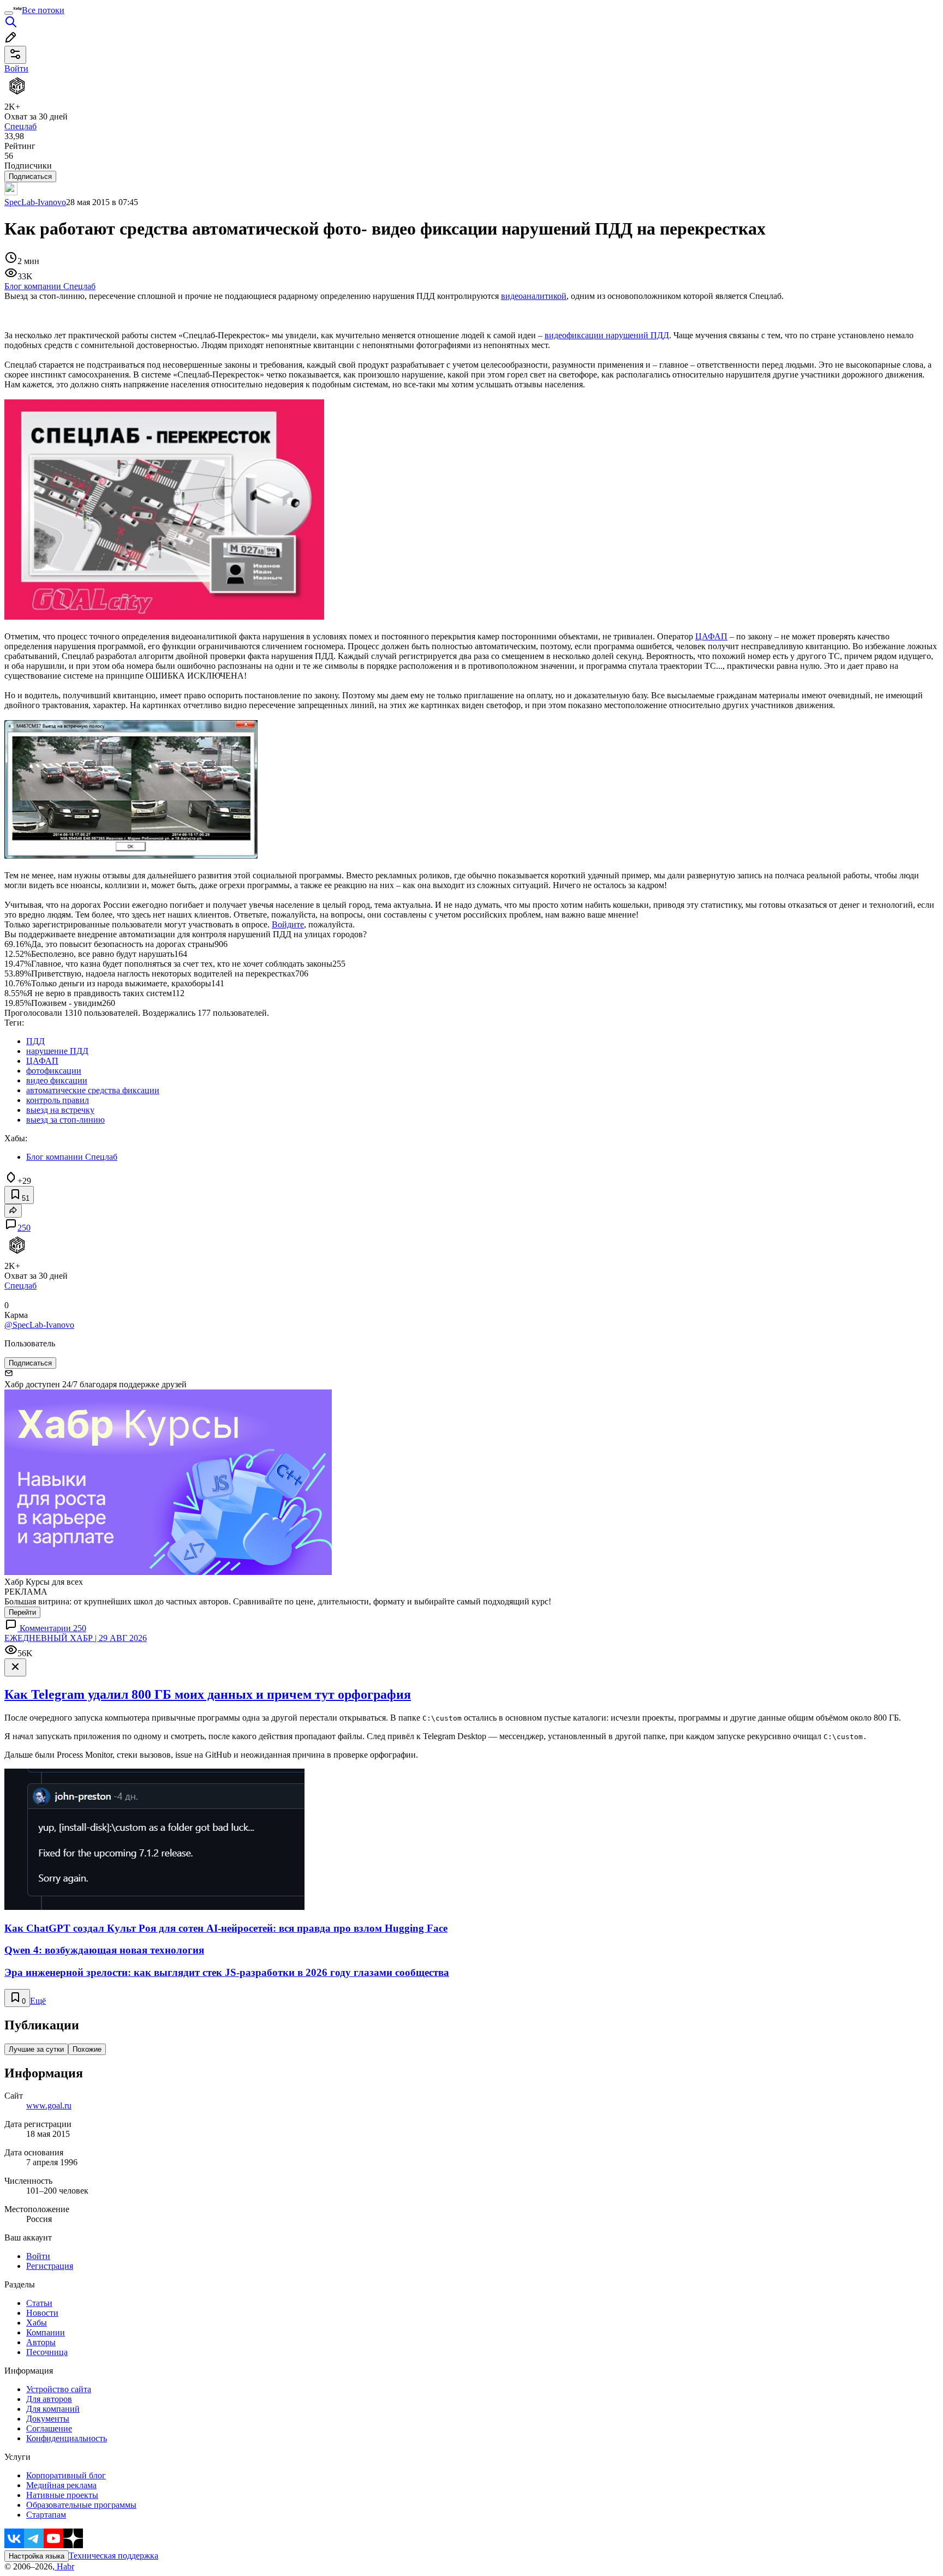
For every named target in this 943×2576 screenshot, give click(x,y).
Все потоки (43, 10)
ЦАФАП (711, 636)
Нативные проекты (62, 2495)
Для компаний (53, 2409)
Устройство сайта (59, 2389)
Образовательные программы (81, 2505)
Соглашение (49, 2428)
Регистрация (50, 2266)
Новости (42, 2313)
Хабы (37, 2323)
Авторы (41, 2342)
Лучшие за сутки (36, 2049)
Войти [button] (16, 68)
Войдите (288, 924)
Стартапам (46, 2515)
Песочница (47, 2352)
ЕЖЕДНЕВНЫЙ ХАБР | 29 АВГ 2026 (76, 1638)
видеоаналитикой (534, 296)
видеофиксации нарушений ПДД (607, 335)
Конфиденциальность (67, 2438)
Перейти (22, 1612)
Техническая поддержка (114, 2556)
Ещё (38, 2001)
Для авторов (49, 2399)
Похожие (87, 2049)
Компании (46, 2332)
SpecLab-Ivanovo (35, 202)
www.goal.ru (49, 2105)
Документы (48, 2419)
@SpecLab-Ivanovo (39, 1325)
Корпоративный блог (66, 2475)
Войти (38, 2256)
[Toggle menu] (9, 13)
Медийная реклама (61, 2485)
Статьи (39, 2303)
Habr (64, 2566)
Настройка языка (37, 2556)
